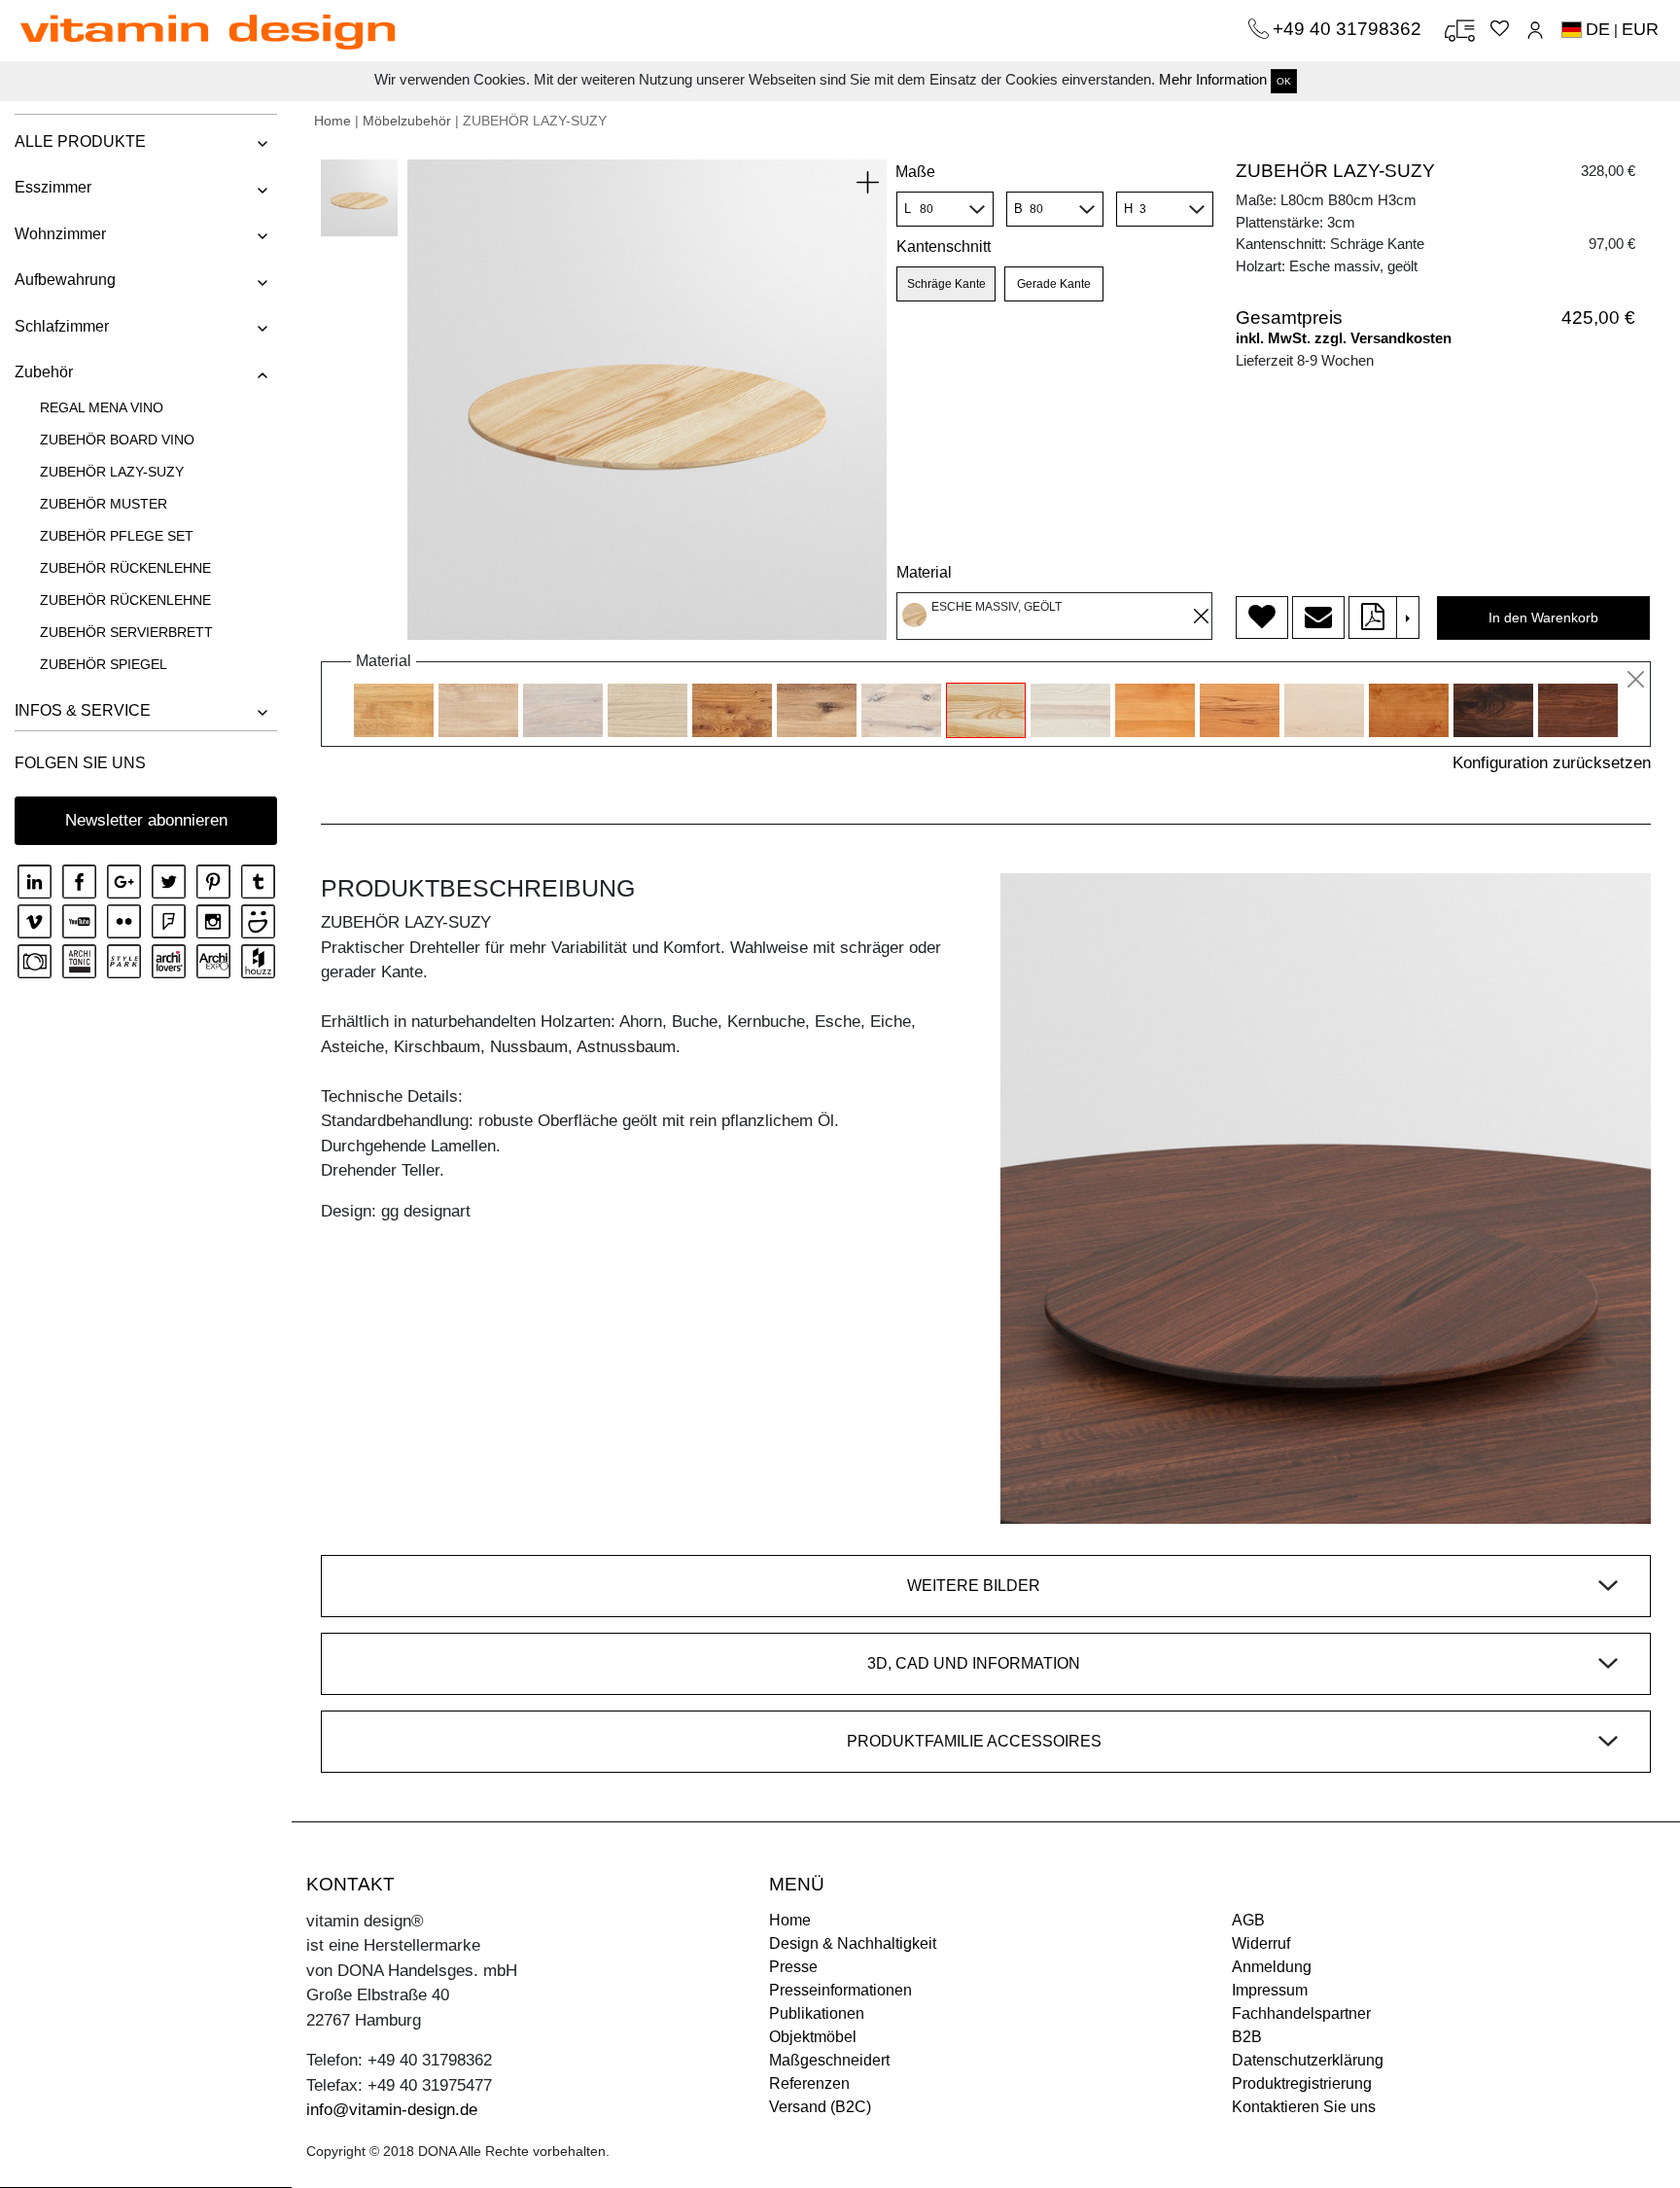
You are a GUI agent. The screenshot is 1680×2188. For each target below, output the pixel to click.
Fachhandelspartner (1301, 2013)
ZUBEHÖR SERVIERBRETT (126, 632)
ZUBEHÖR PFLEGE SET (117, 536)
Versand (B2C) (820, 2107)
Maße (915, 172)
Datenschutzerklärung (1308, 2060)
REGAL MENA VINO (102, 407)
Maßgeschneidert (829, 2060)
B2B (1247, 2037)
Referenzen (809, 2083)
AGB (1248, 1920)
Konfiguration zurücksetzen (1552, 763)
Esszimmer (53, 187)
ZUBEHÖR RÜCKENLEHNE (125, 568)
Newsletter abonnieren (146, 820)
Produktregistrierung (1302, 2083)
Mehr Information (1213, 79)
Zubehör (44, 372)
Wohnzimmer (60, 234)
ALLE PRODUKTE (80, 141)
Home (332, 121)
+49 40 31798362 (1349, 29)
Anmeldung (1272, 1967)
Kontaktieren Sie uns (1304, 2107)
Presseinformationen (840, 1990)
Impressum (1270, 1990)
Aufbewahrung (65, 280)
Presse (793, 1967)
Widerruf (1261, 1943)
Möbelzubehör (407, 121)
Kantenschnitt (944, 247)
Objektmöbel (813, 2037)
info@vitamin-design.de (392, 2110)
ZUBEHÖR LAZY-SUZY (112, 472)
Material (924, 572)
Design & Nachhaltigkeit (853, 1943)
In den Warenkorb (1543, 618)
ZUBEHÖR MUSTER (104, 504)
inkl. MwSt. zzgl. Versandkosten (1344, 338)
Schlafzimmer (62, 326)
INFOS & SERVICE (83, 710)
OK (1284, 81)
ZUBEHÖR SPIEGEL (104, 664)
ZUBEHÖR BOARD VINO (117, 440)
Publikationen (817, 2013)
